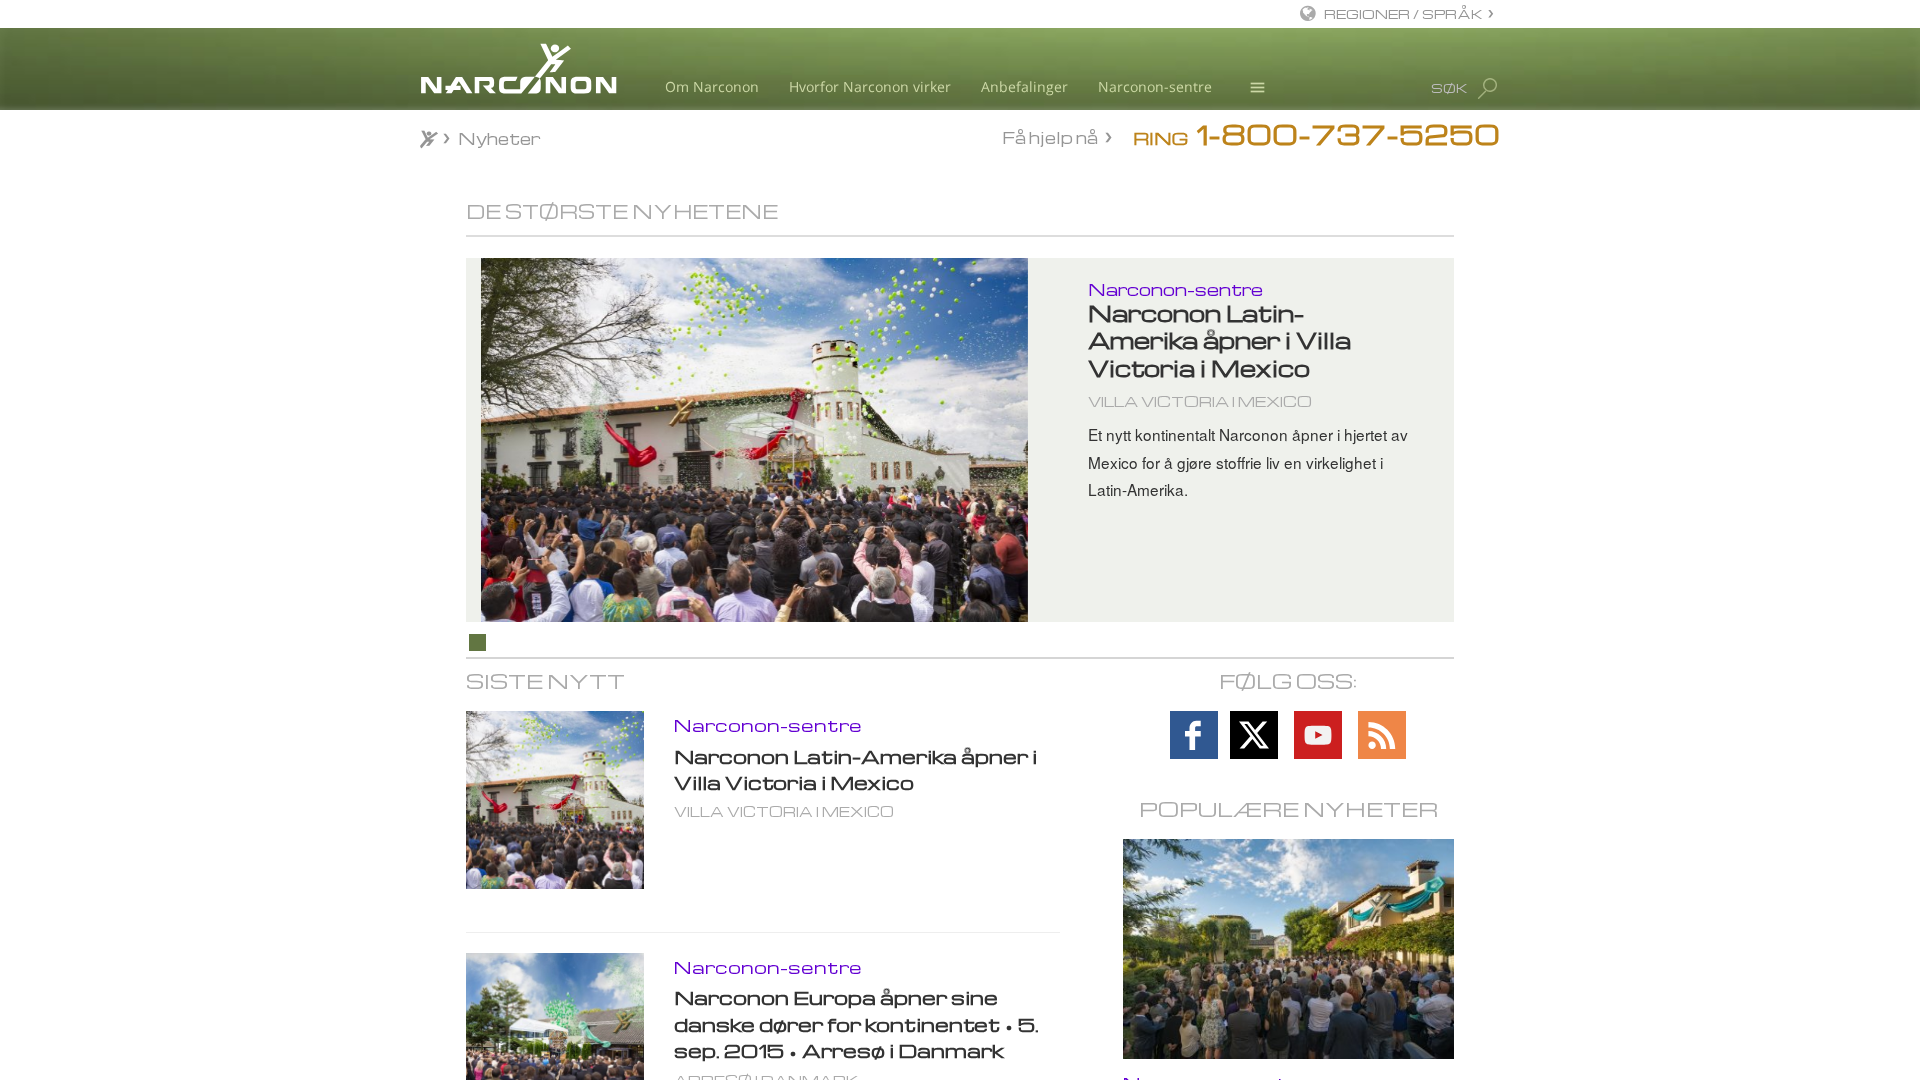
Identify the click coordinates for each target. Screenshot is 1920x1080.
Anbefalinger (1024, 86)
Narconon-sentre (1155, 86)
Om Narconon (712, 86)
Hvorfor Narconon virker (870, 86)
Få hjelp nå (1050, 137)
